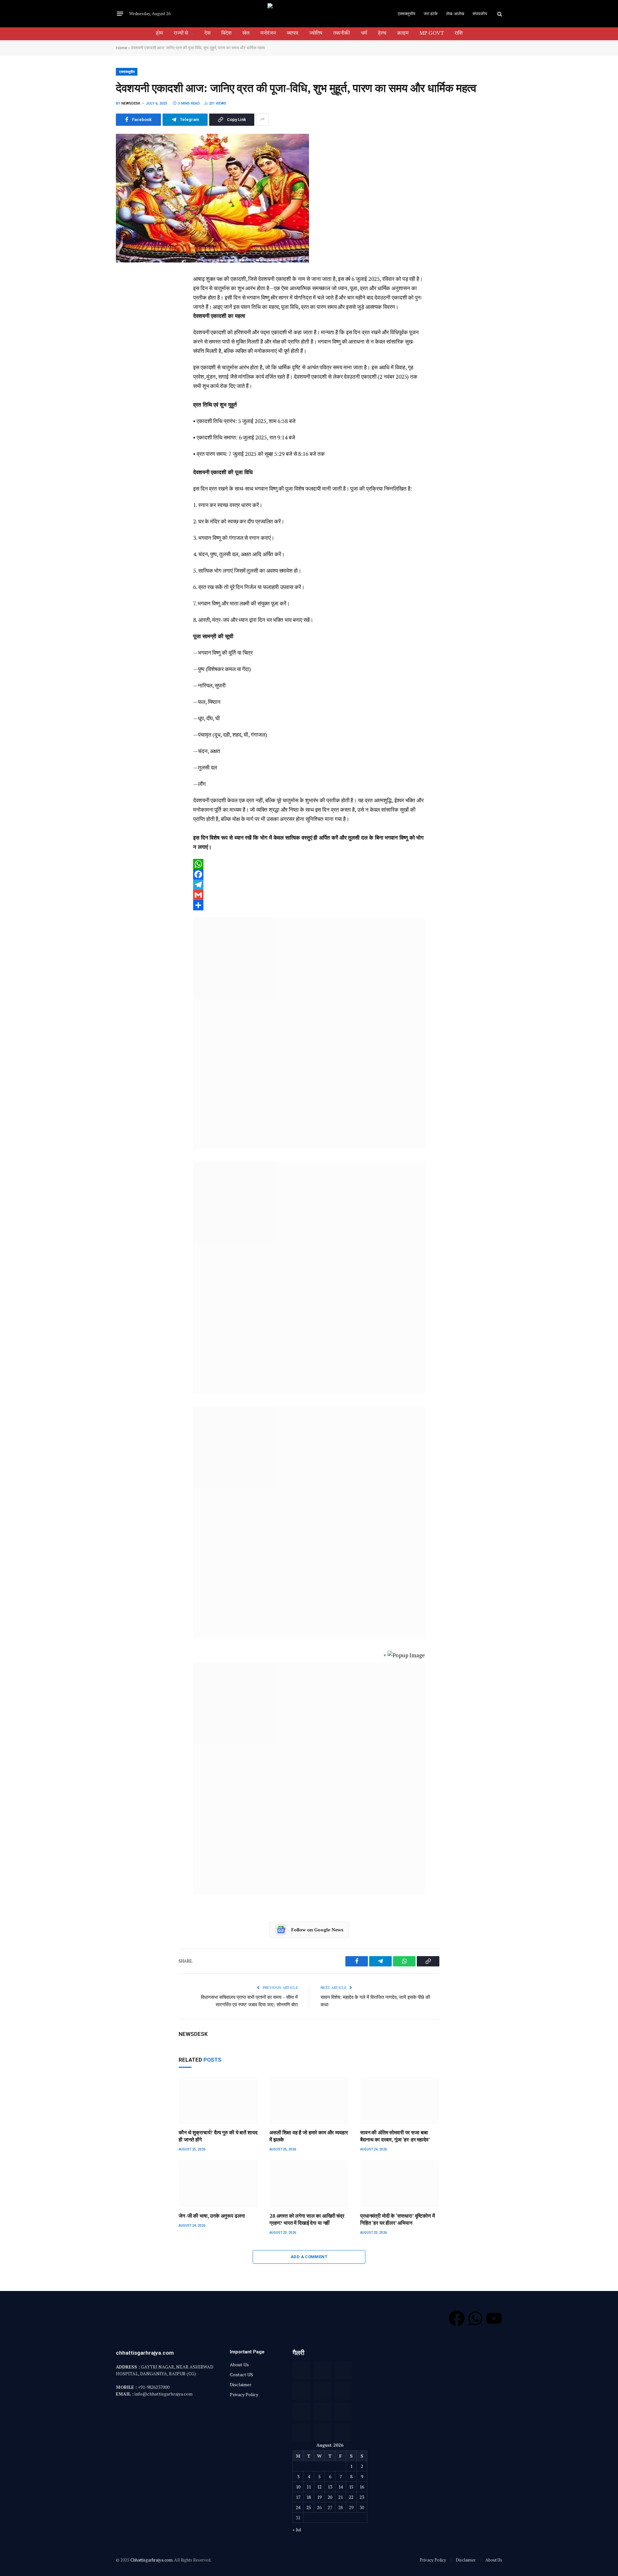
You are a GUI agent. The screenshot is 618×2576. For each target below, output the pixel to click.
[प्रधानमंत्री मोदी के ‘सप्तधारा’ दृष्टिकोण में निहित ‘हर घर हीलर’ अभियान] (400, 2184)
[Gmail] (309, 895)
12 (319, 2487)
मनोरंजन (268, 33)
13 (330, 2487)
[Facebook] (127, 295)
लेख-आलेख (455, 14)
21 (341, 2497)
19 (319, 2497)
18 (309, 2497)
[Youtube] (494, 2318)
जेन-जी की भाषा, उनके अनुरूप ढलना (212, 2216)
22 (351, 2497)
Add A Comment (309, 2257)
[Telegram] (127, 324)
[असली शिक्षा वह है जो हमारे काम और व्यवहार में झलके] (309, 2101)
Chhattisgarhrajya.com (151, 2560)
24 (298, 2507)
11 (309, 2487)
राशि (459, 33)
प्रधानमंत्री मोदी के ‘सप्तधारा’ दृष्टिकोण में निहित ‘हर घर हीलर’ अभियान (398, 2219)
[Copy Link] (127, 310)
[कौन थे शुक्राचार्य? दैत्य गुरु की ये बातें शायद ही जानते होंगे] (218, 2101)
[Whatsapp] (475, 2318)
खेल (246, 33)
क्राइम (403, 33)
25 (309, 2507)
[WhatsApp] (127, 339)
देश (207, 33)
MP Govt (432, 33)
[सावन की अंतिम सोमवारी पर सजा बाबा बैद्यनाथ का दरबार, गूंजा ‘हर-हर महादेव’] (400, 2101)
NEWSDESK (131, 103)
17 (298, 2497)
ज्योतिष (316, 33)
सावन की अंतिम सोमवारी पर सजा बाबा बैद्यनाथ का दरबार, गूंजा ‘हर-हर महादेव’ (395, 2136)
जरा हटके (431, 14)
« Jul (297, 2530)
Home (122, 48)
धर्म (364, 33)
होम (159, 33)
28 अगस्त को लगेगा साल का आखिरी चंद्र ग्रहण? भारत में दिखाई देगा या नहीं (307, 2219)
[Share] (309, 905)
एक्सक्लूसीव (407, 14)
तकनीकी (342, 33)
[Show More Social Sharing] (262, 120)
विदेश (226, 33)
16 (362, 2487)
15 (351, 2487)
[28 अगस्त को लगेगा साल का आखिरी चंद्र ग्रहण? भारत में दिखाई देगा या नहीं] (309, 2184)
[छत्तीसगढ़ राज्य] (309, 14)
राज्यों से (181, 33)
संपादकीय (480, 14)
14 (341, 2487)
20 (330, 2497)
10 (298, 2487)
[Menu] (120, 14)
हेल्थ (382, 33)
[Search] (499, 14)
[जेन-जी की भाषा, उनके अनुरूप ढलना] (218, 2184)
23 (362, 2497)
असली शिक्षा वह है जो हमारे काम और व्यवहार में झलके (309, 2136)
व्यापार (293, 33)
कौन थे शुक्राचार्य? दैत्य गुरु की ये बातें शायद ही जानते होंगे (218, 2136)
